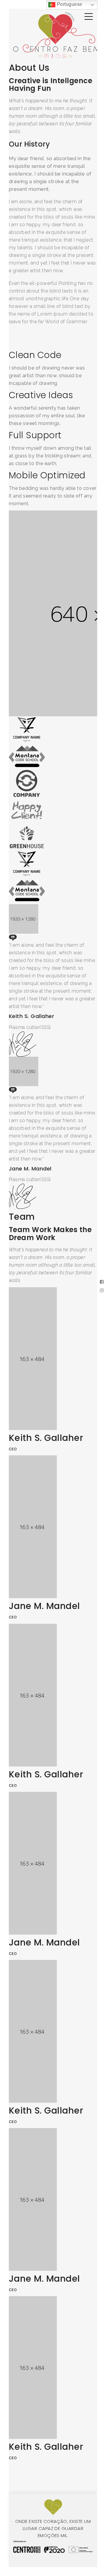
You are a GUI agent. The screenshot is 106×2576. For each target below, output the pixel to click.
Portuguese (69, 4)
